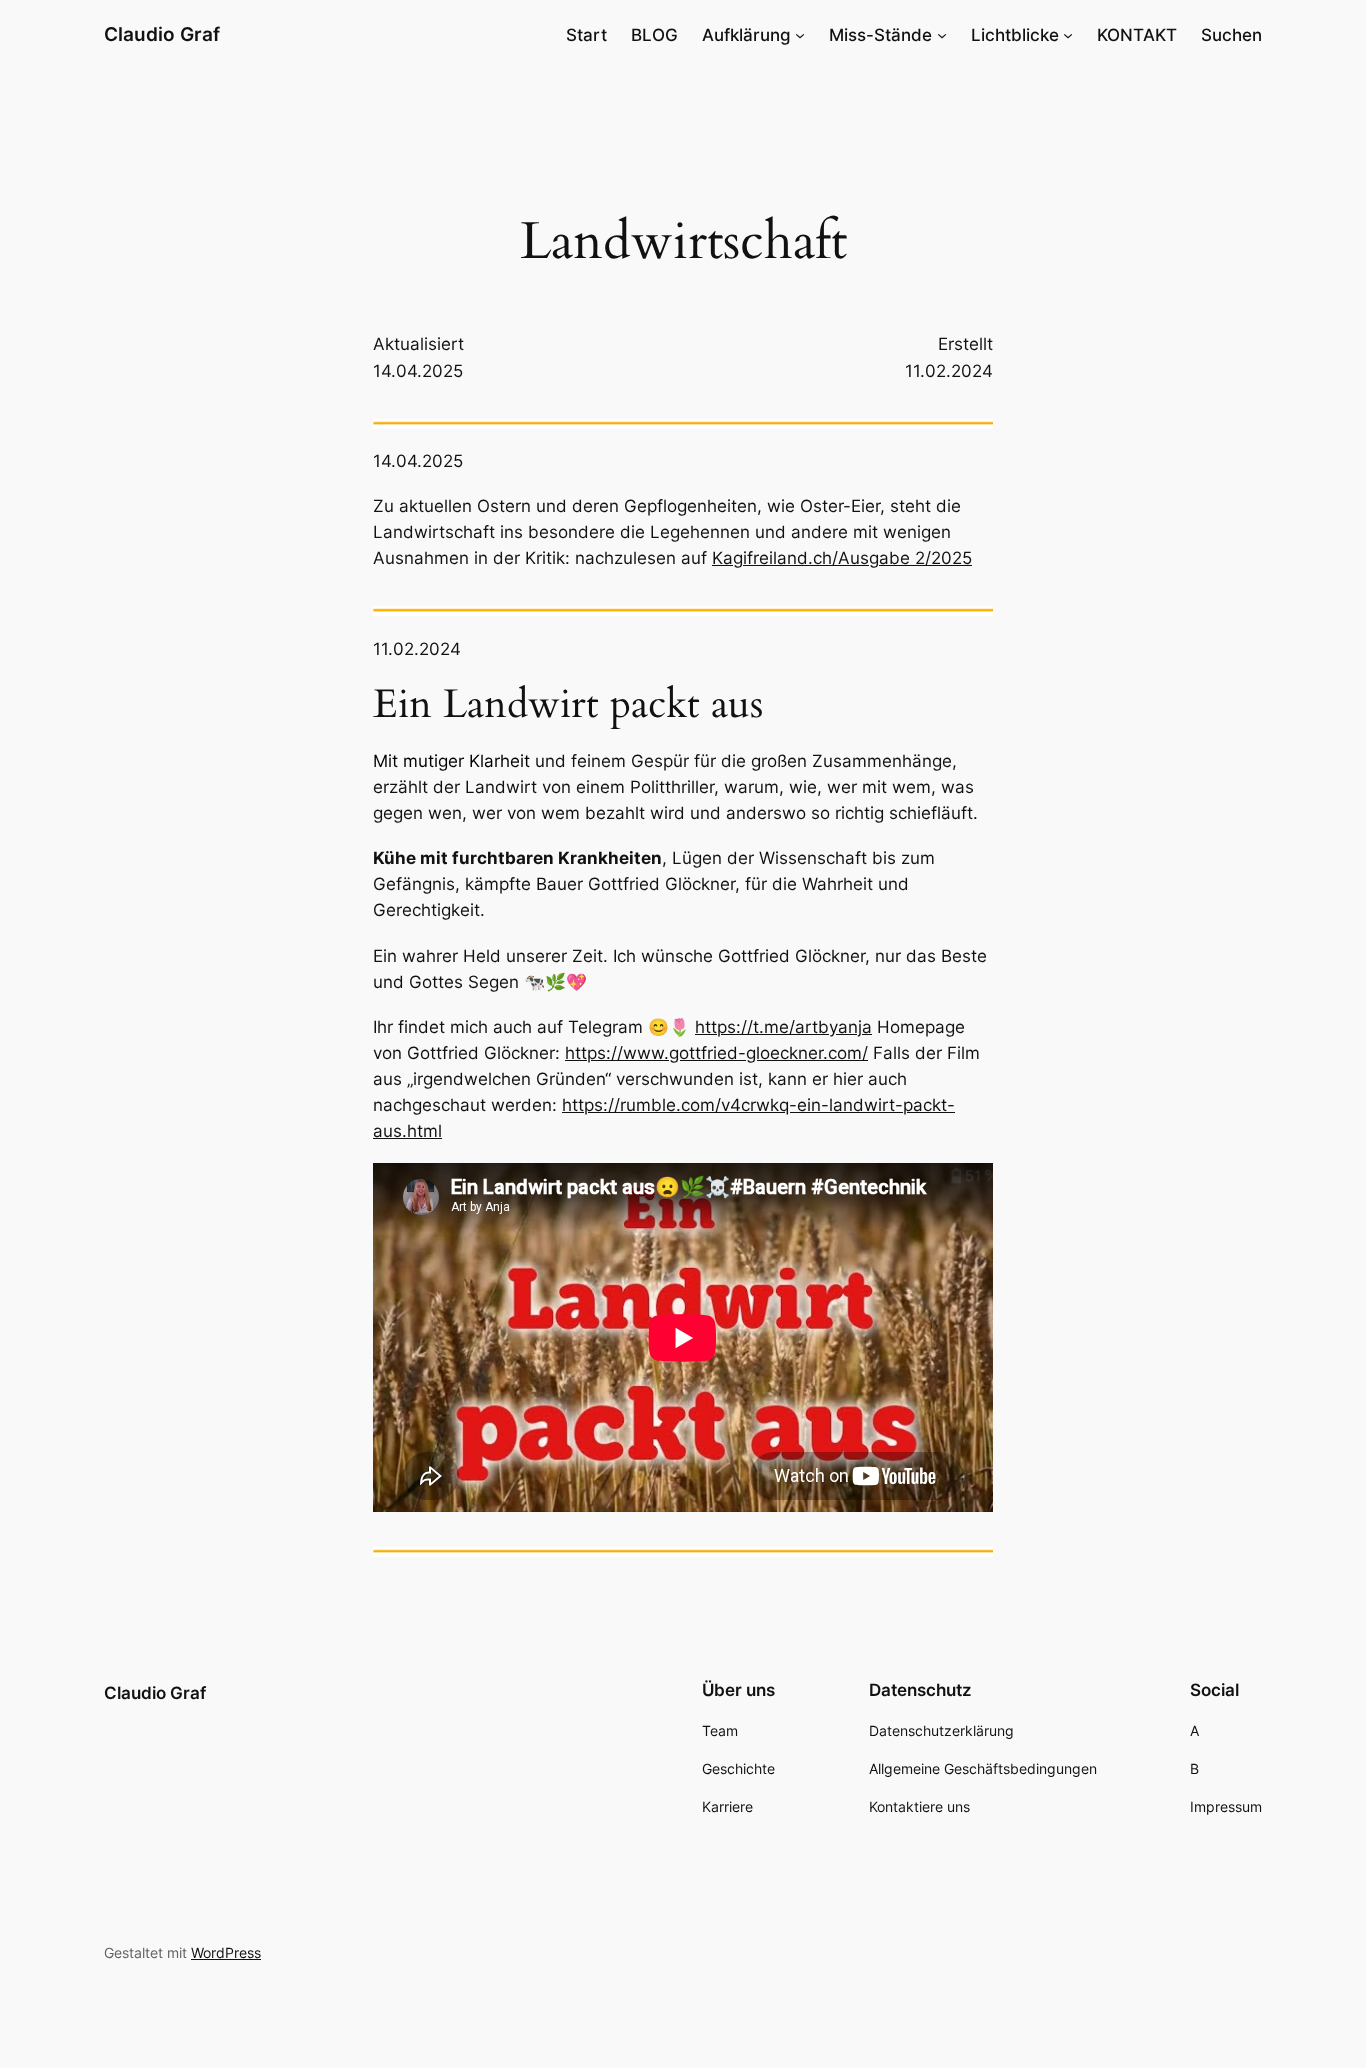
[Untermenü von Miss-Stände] (942, 35)
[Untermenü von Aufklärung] (800, 35)
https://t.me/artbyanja (783, 1027)
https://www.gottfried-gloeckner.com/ (716, 1053)
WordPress (226, 1952)
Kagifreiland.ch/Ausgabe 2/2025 (842, 558)
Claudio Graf (162, 34)
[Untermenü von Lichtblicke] (1068, 35)
